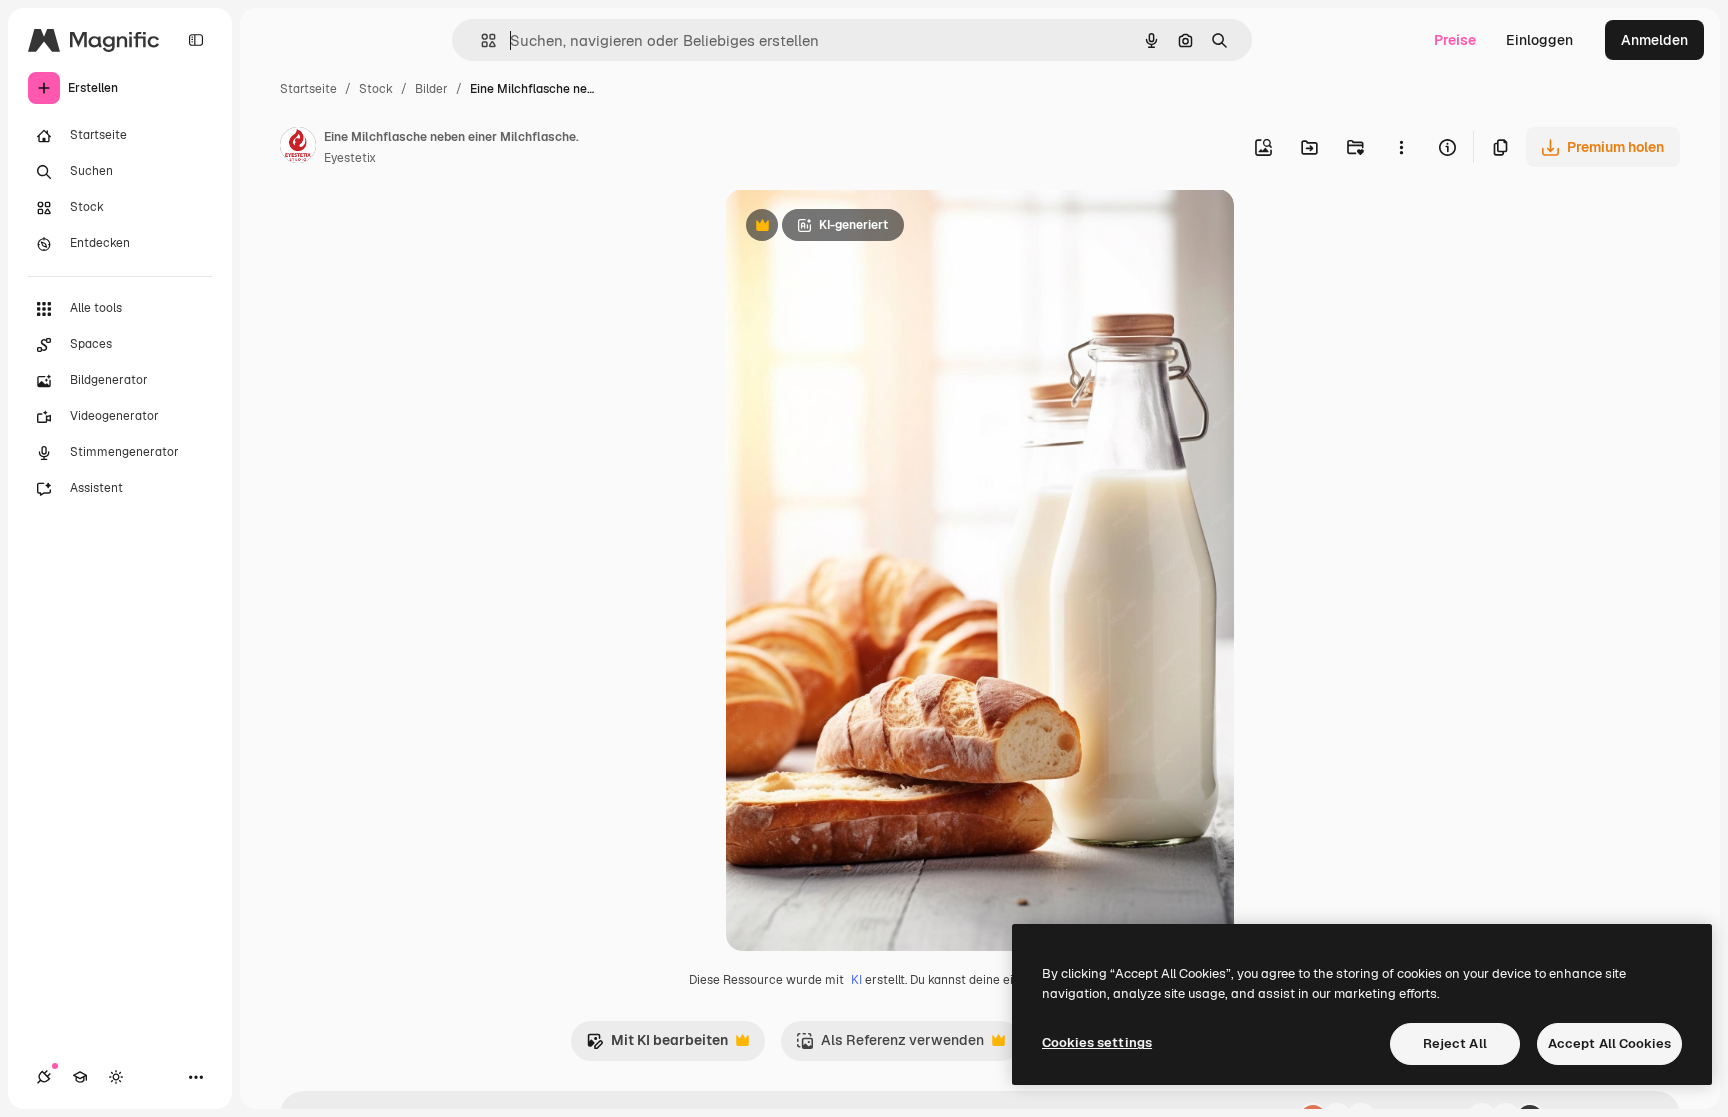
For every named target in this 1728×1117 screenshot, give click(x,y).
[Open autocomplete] (480, 40)
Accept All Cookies (1609, 1043)
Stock (376, 89)
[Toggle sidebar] (196, 40)
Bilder (431, 89)
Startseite (308, 89)
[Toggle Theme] (116, 1077)
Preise (1455, 40)
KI (856, 980)
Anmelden (1654, 40)
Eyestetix (350, 158)
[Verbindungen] (44, 1077)
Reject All (1455, 1043)
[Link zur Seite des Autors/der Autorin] (298, 148)
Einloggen (1539, 40)
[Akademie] (80, 1077)
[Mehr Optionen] (1401, 147)
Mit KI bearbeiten (657, 1045)
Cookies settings (1097, 1042)
